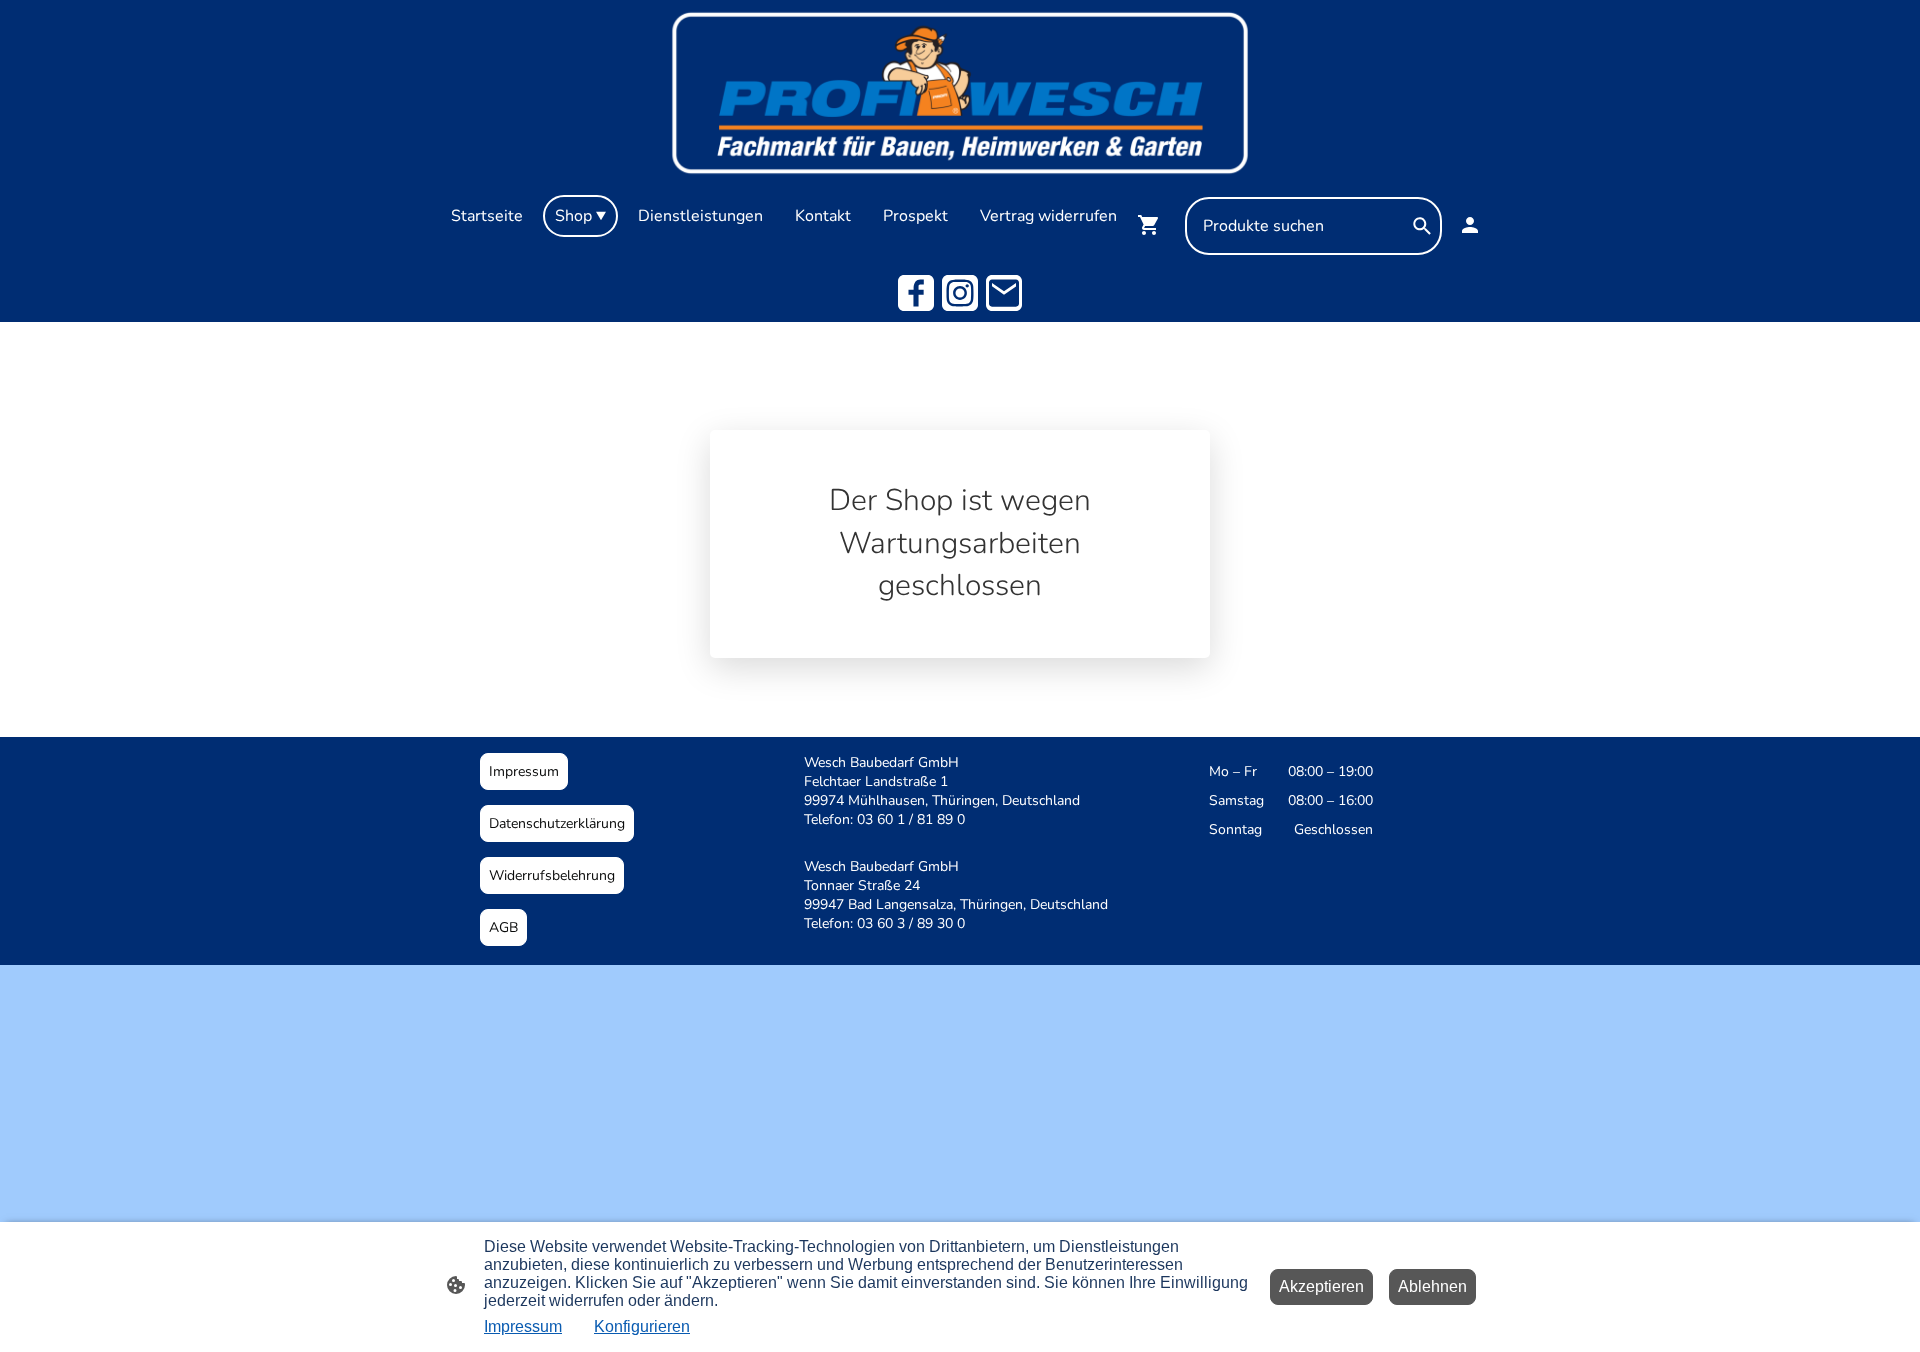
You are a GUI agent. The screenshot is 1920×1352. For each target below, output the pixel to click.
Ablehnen (1432, 1286)
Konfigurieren (642, 1326)
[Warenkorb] (1153, 225)
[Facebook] (916, 293)
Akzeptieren (1321, 1286)
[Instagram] (960, 293)
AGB (503, 927)
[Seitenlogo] (959, 93)
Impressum (524, 771)
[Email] (1004, 293)
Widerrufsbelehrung (552, 875)
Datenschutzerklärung (557, 823)
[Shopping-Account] (1470, 225)
